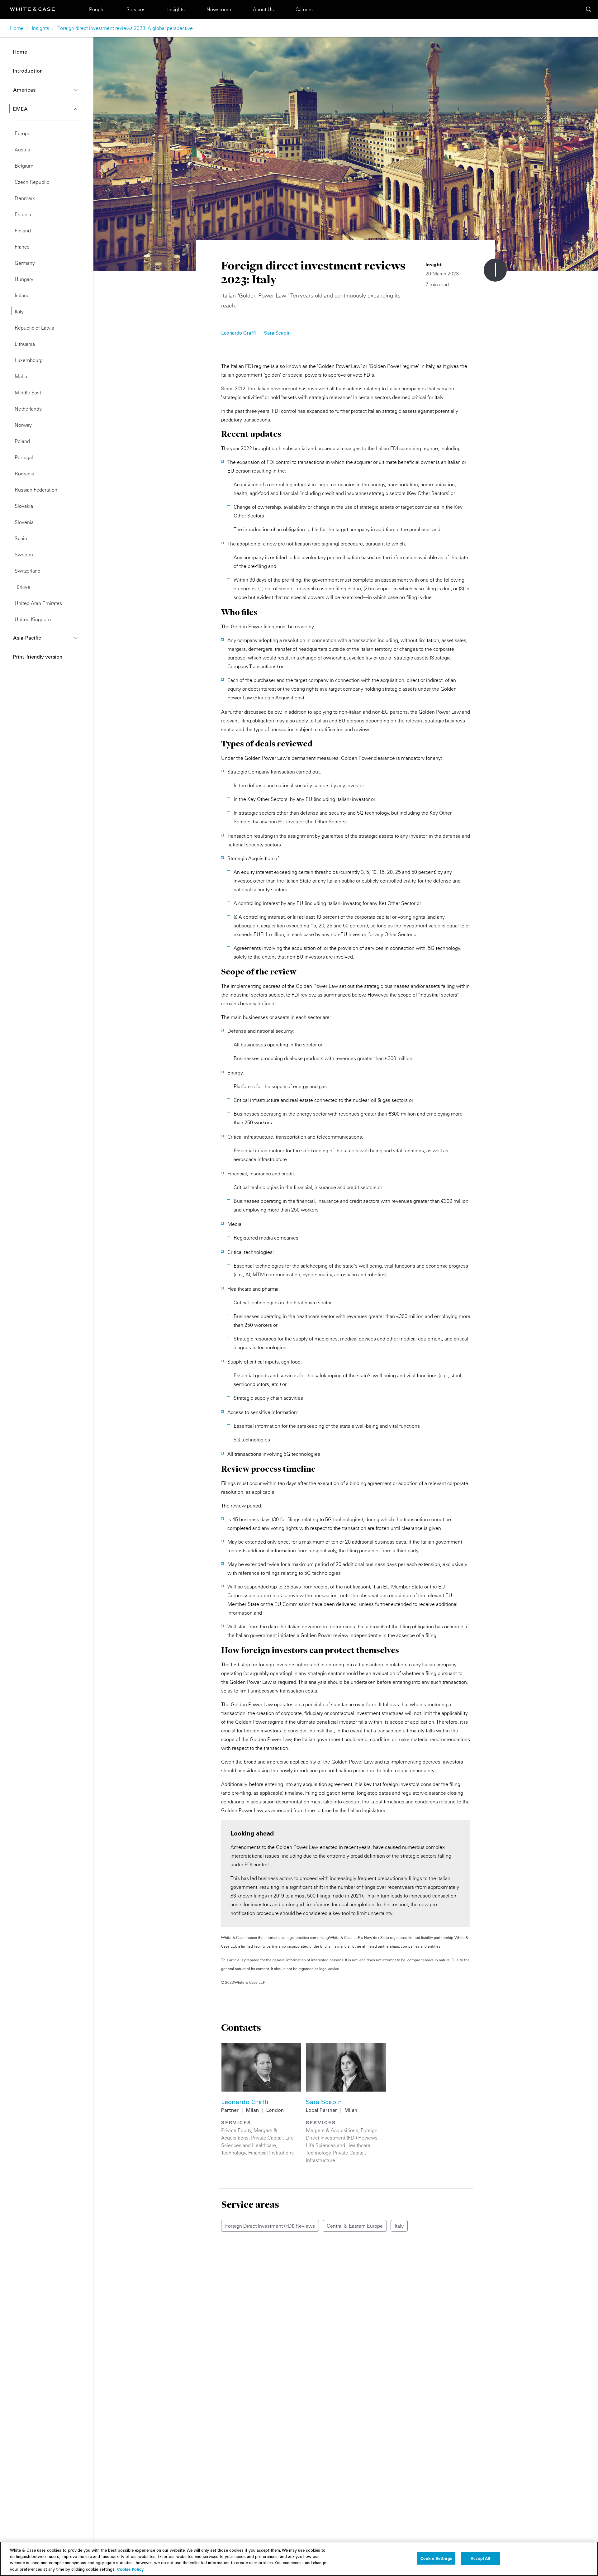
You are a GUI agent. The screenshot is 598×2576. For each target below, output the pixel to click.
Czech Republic (32, 182)
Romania (24, 474)
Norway (23, 425)
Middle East (28, 393)
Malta (21, 376)
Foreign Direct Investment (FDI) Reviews (270, 2226)
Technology (234, 2153)
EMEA (20, 109)
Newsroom (219, 9)
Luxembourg (29, 360)
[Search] (589, 9)
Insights (176, 9)
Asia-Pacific (27, 638)
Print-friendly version (38, 657)
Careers (304, 9)
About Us (263, 9)
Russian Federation (36, 490)
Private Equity (236, 2130)
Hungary (24, 279)
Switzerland (28, 571)
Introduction (28, 71)
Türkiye (22, 587)
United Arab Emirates (38, 603)
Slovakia (24, 506)
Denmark (25, 198)
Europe (23, 133)
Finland (23, 231)
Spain (21, 538)
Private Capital (267, 2138)
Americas (24, 90)
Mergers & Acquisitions (332, 2130)
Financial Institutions (271, 2153)
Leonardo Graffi (238, 333)
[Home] (32, 9)
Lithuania (25, 344)
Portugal (24, 457)
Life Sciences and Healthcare (338, 2145)
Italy (19, 312)
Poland (22, 441)
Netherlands (28, 409)
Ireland (22, 295)
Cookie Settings (436, 2558)
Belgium (24, 166)
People (97, 9)
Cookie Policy (130, 2569)
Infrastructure (320, 2160)
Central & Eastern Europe (355, 2226)
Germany (25, 263)
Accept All (480, 2558)
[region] (299, 2559)
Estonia (23, 214)
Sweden (24, 555)
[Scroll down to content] (495, 270)
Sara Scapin (277, 333)
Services (136, 9)
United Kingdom (33, 619)
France (22, 247)
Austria (22, 150)
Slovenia (24, 522)
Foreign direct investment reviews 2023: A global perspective (125, 28)
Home (17, 28)
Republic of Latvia (34, 328)
